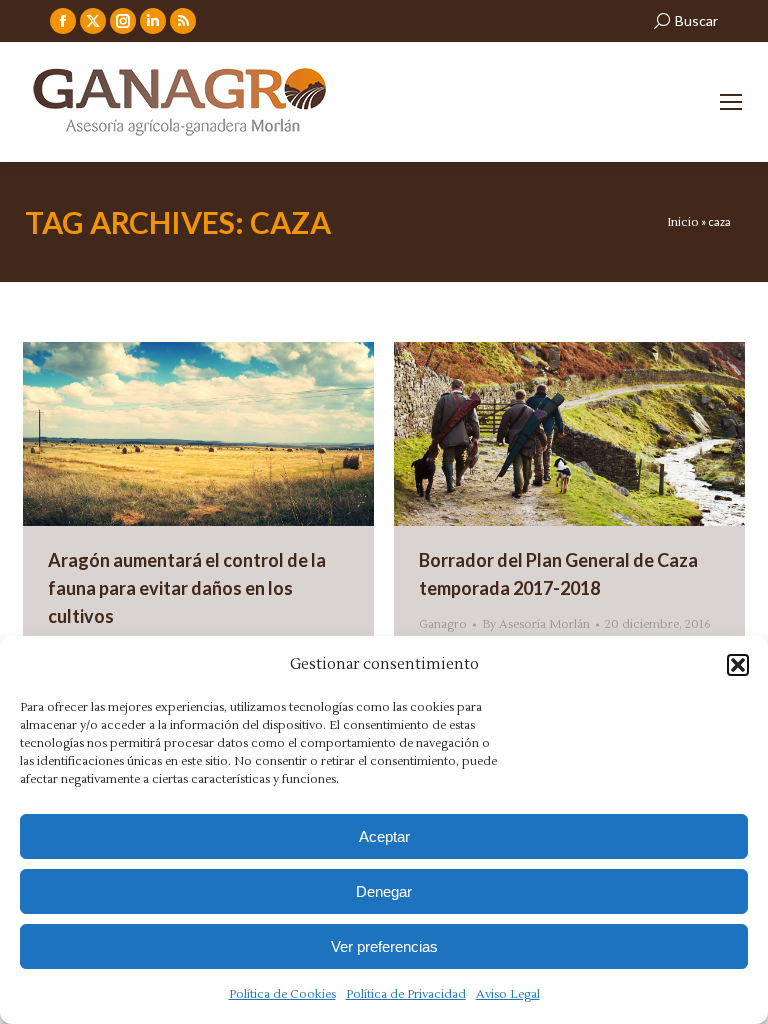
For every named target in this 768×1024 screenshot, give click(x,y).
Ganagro (443, 624)
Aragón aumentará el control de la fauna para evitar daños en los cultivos (187, 588)
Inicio (683, 222)
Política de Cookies (282, 994)
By (536, 624)
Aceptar (384, 836)
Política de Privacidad (406, 994)
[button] (738, 665)
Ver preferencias (384, 946)
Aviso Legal (508, 994)
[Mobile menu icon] (731, 102)
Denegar (384, 891)
